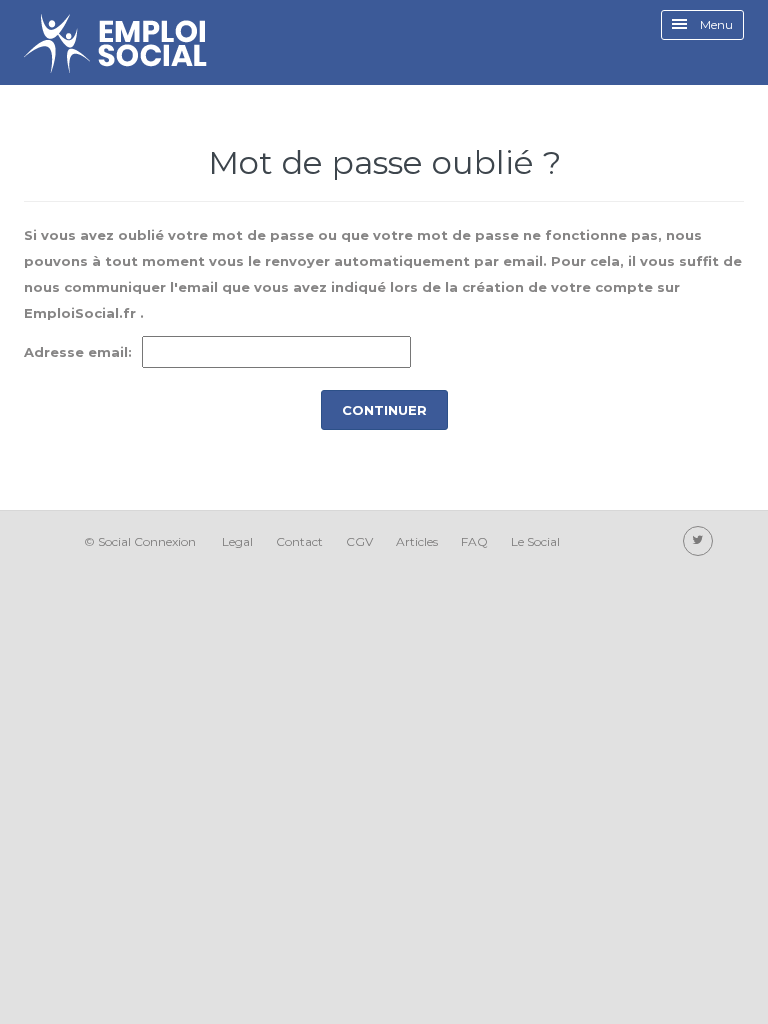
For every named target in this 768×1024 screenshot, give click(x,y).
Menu (715, 24)
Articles (417, 541)
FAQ (474, 541)
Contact (299, 541)
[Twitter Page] (698, 541)
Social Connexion (147, 541)
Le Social (535, 541)
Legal (237, 541)
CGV (359, 541)
